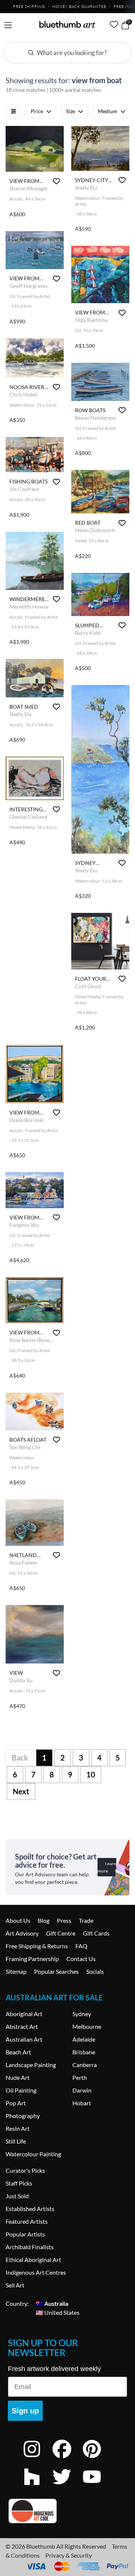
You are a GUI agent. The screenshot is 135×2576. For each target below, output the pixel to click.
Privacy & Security (69, 2555)
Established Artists (30, 2209)
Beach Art (18, 2052)
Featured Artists (27, 2221)
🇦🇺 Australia (52, 2303)
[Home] (67, 24)
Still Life (16, 2141)
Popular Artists (25, 2234)
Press (64, 1920)
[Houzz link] (37, 2487)
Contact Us (81, 1959)
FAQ (81, 1946)
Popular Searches (56, 1971)
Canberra (85, 2065)
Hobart (82, 2103)
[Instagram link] (37, 2459)
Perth (80, 2077)
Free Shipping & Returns (37, 1946)
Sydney (82, 2014)
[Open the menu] (8, 25)
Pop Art (16, 2103)
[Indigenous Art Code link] (67, 2511)
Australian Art (24, 2039)
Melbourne (87, 2026)
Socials (95, 1971)
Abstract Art (22, 2026)
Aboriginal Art (24, 2014)
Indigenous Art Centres (36, 2272)
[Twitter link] (67, 2487)
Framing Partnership (32, 1959)
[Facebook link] (67, 2459)
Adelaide (84, 2039)
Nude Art (18, 2077)
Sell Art (15, 2285)
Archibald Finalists (30, 2247)
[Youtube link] (97, 2487)
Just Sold (17, 2196)
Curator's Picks (25, 2170)
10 (91, 1774)
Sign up (25, 2411)
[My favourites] (114, 24)
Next (21, 1791)
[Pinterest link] (97, 2459)
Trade (86, 1920)
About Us (18, 1920)
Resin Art (18, 2128)
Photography (23, 2116)
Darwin (82, 2090)
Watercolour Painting (33, 2154)
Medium (108, 111)
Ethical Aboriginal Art (33, 2260)
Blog (44, 1920)
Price (37, 111)
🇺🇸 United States (58, 2312)
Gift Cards (96, 1933)
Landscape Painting (31, 2065)
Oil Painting (21, 2090)
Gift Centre (61, 1933)
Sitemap (16, 1971)
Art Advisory (22, 1933)
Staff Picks (19, 2183)
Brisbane (84, 2052)
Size (70, 111)
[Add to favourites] (56, 181)
